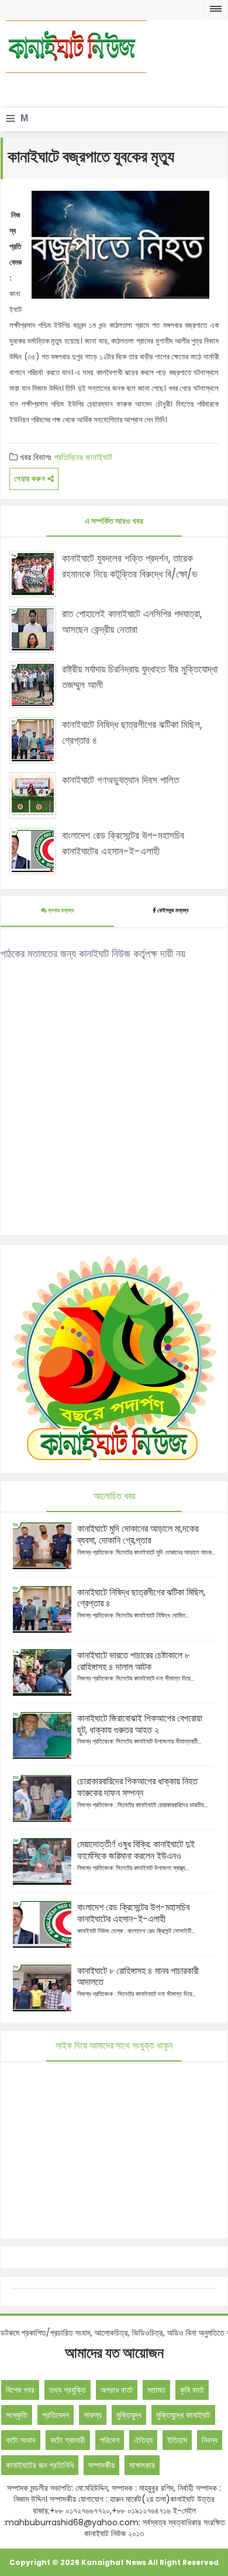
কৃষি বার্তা (192, 2390)
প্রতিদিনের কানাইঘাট (83, 457)
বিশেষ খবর (20, 2390)
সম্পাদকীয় (101, 2465)
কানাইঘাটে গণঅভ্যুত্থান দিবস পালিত (120, 780)
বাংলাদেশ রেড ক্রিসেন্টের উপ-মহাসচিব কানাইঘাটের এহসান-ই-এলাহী (123, 843)
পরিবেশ (110, 2440)
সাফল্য (93, 2415)
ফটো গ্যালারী (68, 2440)
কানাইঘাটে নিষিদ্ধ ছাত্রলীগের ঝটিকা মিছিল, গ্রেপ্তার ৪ (132, 732)
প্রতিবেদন (56, 2415)
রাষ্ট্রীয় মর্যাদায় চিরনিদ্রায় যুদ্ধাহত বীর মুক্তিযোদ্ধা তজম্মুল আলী (140, 677)
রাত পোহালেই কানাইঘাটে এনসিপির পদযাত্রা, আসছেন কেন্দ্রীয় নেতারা (132, 622)
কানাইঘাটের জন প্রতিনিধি (40, 2465)
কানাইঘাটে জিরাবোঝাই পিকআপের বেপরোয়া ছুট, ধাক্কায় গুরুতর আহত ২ (140, 1724)
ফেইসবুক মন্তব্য (173, 910)
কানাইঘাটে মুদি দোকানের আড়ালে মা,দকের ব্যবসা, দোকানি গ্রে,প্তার (138, 1534)
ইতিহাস (177, 2440)
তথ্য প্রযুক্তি (68, 2390)
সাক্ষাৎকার (142, 2465)
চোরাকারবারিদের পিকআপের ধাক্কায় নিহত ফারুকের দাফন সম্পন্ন (137, 1787)
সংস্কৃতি (17, 2415)
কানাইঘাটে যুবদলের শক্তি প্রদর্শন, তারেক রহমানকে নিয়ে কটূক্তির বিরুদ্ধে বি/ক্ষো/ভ (130, 566)
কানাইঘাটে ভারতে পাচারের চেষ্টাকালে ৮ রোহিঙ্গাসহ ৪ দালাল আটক (133, 1661)
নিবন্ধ (210, 2440)
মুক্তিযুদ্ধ (129, 2415)
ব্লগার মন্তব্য (60, 910)
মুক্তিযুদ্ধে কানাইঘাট (183, 2415)
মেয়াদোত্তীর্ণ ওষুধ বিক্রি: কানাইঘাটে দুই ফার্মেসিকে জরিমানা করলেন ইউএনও (136, 1850)
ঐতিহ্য (143, 2440)
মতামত (156, 2390)
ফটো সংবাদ (21, 2440)
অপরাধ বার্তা (117, 2390)
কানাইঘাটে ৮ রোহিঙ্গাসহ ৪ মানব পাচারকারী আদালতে (138, 1977)
